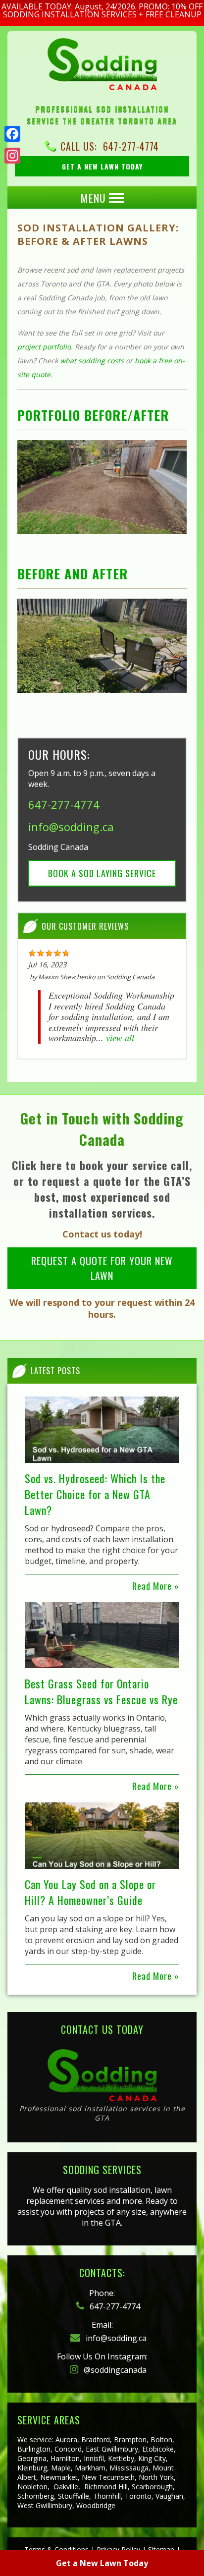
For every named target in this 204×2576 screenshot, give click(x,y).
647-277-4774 (131, 146)
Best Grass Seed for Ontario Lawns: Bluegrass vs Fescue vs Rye (101, 1691)
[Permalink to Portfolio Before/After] (102, 487)
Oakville (66, 2487)
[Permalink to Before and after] (102, 646)
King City (152, 2458)
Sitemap (161, 2549)
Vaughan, (170, 2496)
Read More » (156, 1586)
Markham (90, 2468)
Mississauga (129, 2468)
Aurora (66, 2439)
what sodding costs (92, 361)
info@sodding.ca (71, 827)
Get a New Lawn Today (102, 2563)
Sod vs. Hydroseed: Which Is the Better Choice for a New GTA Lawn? (95, 1494)
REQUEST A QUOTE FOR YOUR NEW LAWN (102, 1268)
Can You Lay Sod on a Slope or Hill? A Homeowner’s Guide (90, 1892)
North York (156, 2477)
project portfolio (44, 347)
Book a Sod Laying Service (102, 873)
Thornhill (107, 2496)
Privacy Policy (118, 2549)
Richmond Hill (106, 2487)
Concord (68, 2449)
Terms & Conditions (56, 2549)
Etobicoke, (159, 2449)
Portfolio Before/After (93, 415)
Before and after (73, 574)
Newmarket (59, 2477)
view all (120, 1038)
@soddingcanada (114, 2370)
